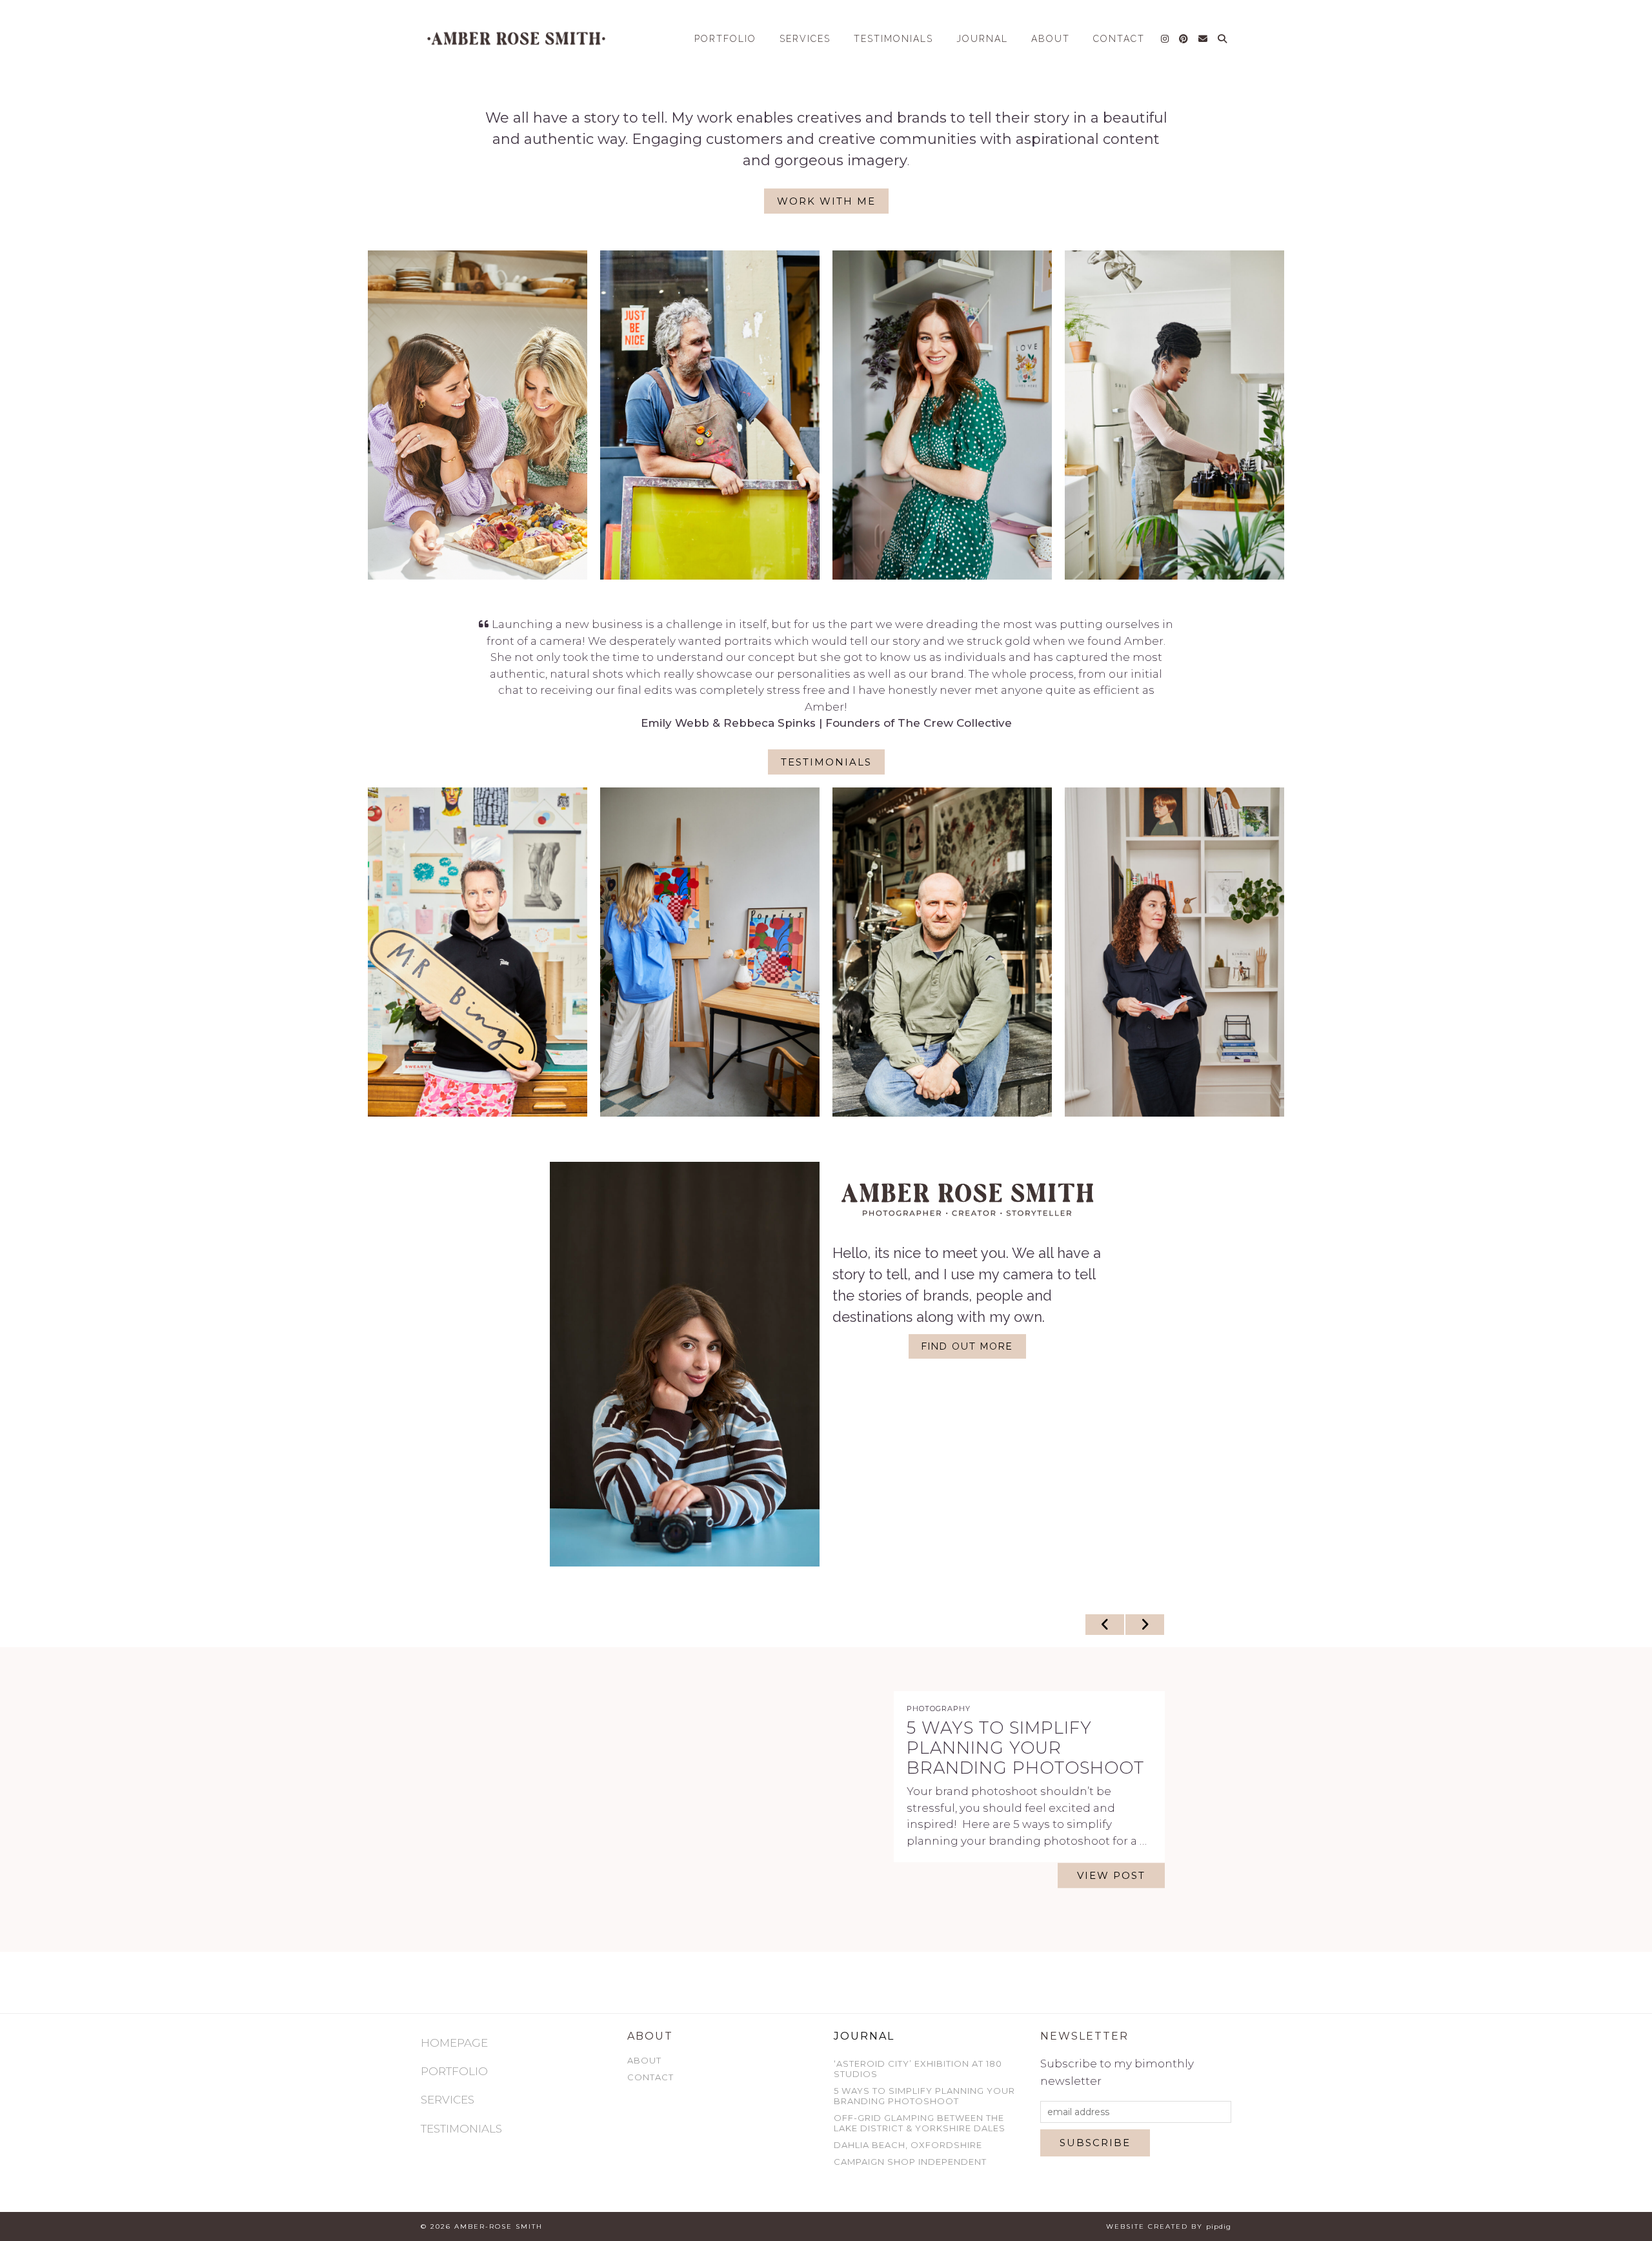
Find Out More (967, 1346)
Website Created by (1169, 2226)
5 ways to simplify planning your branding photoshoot (924, 2096)
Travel (923, 1698)
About (644, 2060)
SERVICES (805, 39)
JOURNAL (982, 39)
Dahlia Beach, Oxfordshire (908, 2145)
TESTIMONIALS (461, 2129)
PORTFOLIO (725, 39)
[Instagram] (1165, 39)
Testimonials (893, 39)
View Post (1111, 1886)
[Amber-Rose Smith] (516, 38)
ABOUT (1051, 39)
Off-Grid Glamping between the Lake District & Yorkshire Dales (1011, 1748)
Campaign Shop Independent (910, 2162)
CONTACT (1119, 39)
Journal (864, 2036)
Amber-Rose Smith (499, 2226)
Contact (650, 2077)
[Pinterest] (1184, 39)
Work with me (826, 201)
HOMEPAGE (454, 2043)
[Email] (1204, 39)
